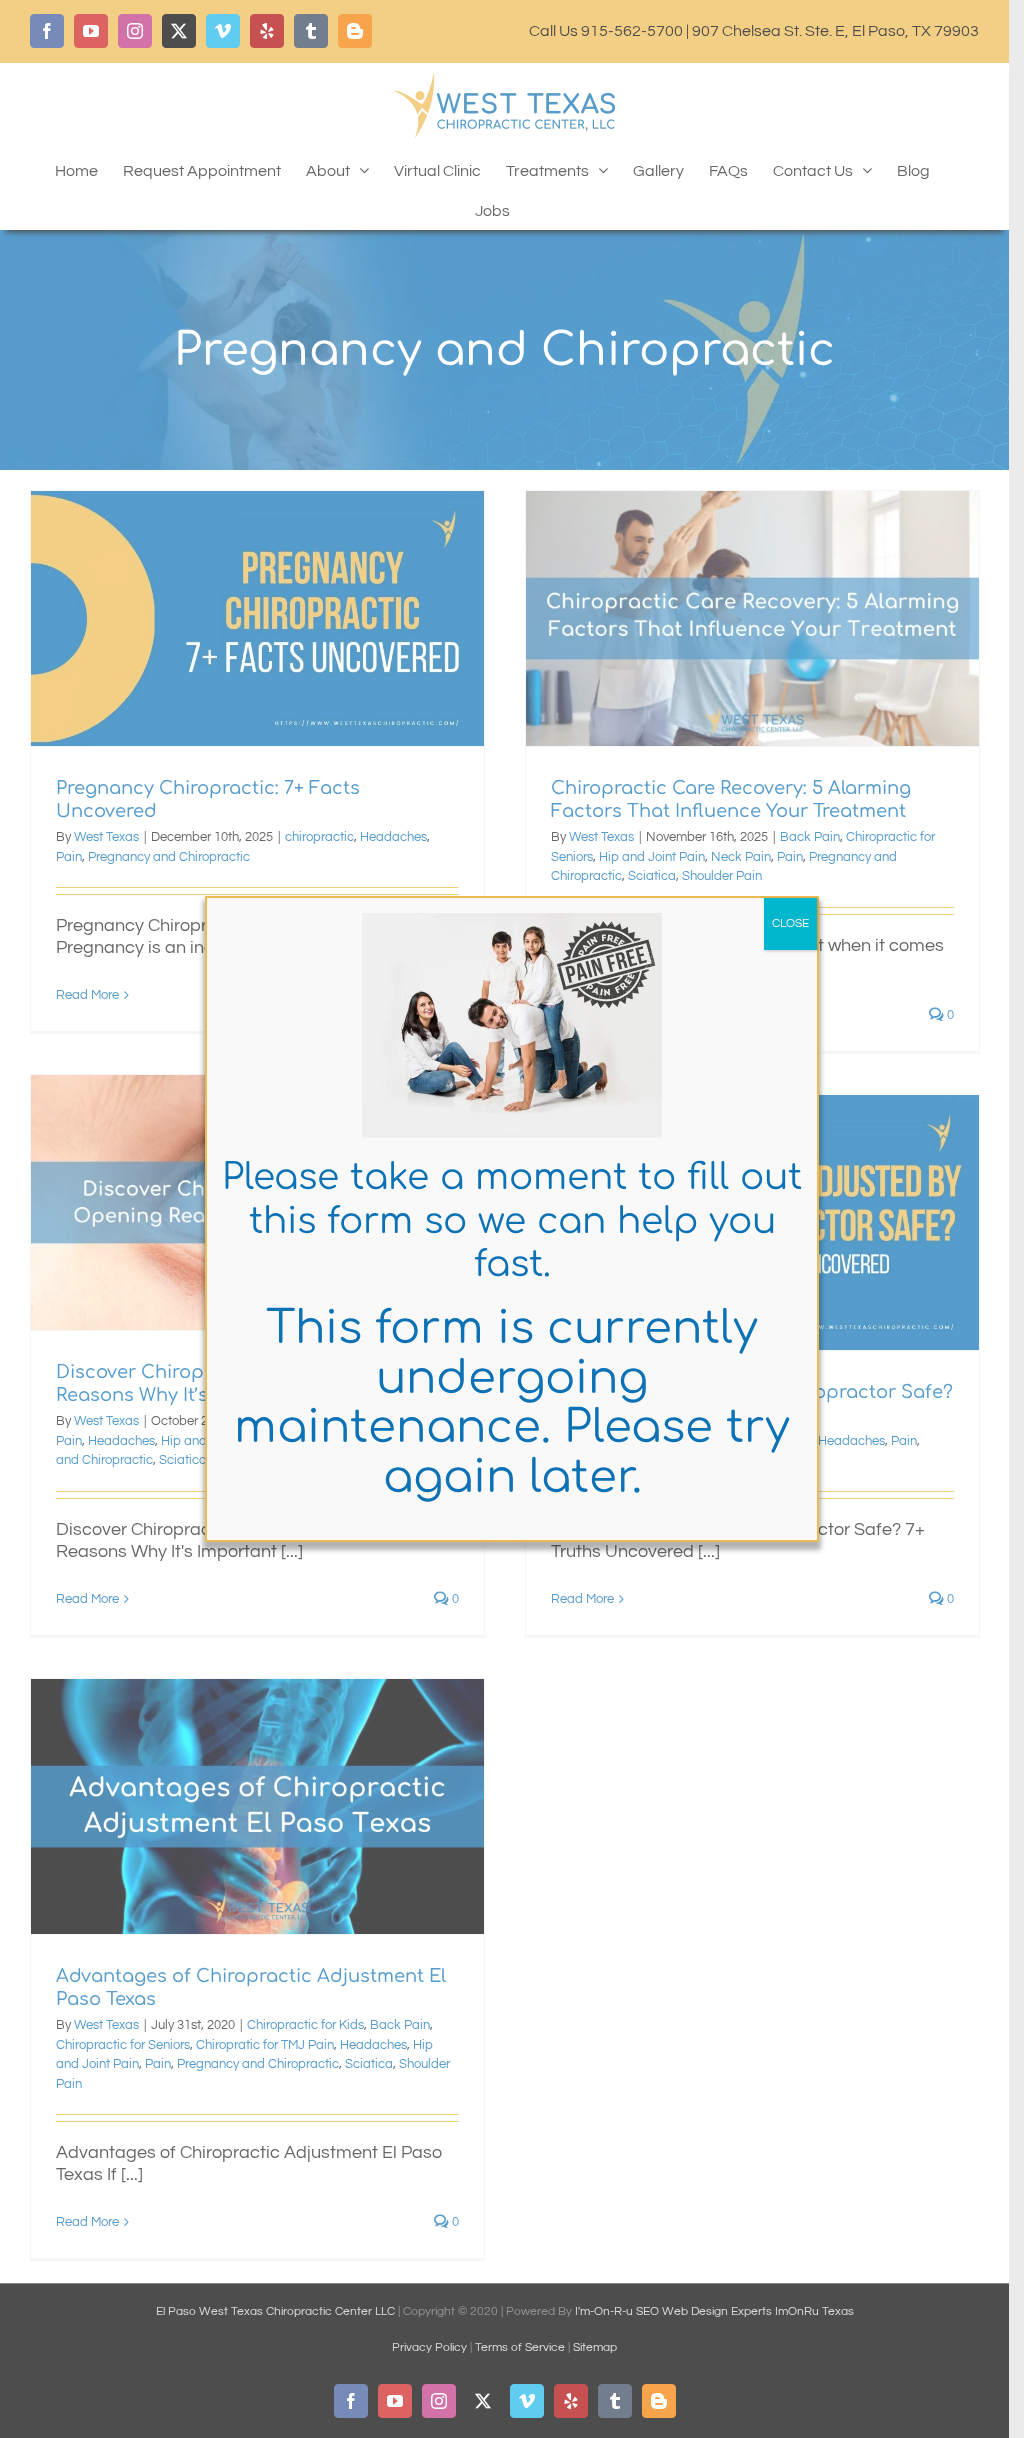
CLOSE (790, 923)
